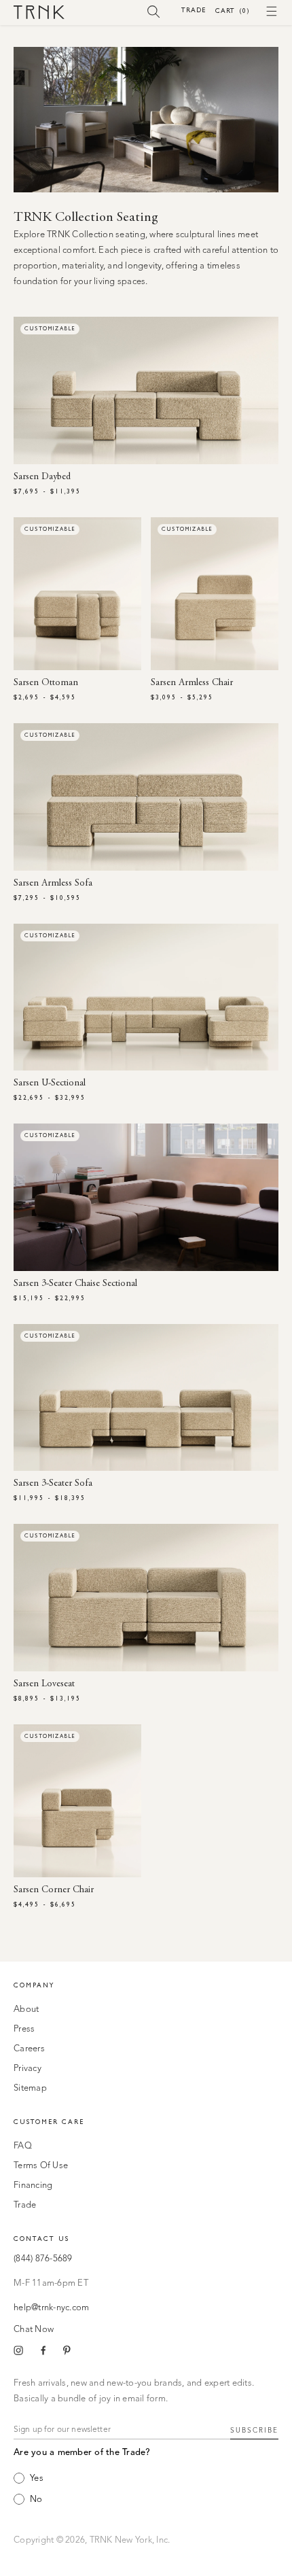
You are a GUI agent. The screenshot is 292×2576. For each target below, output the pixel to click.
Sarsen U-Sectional (50, 1083)
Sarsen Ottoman (46, 683)
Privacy (28, 2069)
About (26, 2009)
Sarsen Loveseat (44, 1684)
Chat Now (34, 2330)
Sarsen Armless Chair (192, 683)
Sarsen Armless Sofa (53, 884)
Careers (29, 2049)
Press (24, 2029)
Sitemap (30, 2088)
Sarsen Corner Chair (54, 1890)
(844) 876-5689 (43, 2259)
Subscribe (254, 2431)
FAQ (23, 2146)
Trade (194, 10)
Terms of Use (41, 2166)
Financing (33, 2186)
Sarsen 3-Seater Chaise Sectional (75, 1284)
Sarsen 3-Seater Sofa (53, 1484)
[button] (154, 11)
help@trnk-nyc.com (51, 2308)
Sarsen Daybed (42, 477)
